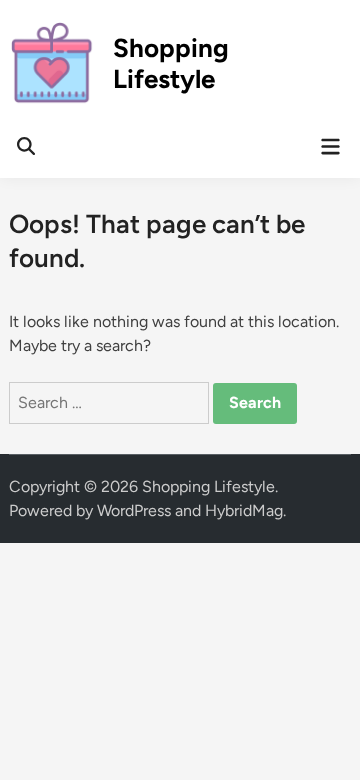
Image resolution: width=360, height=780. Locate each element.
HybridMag (244, 510)
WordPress (134, 510)
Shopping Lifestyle (171, 63)
